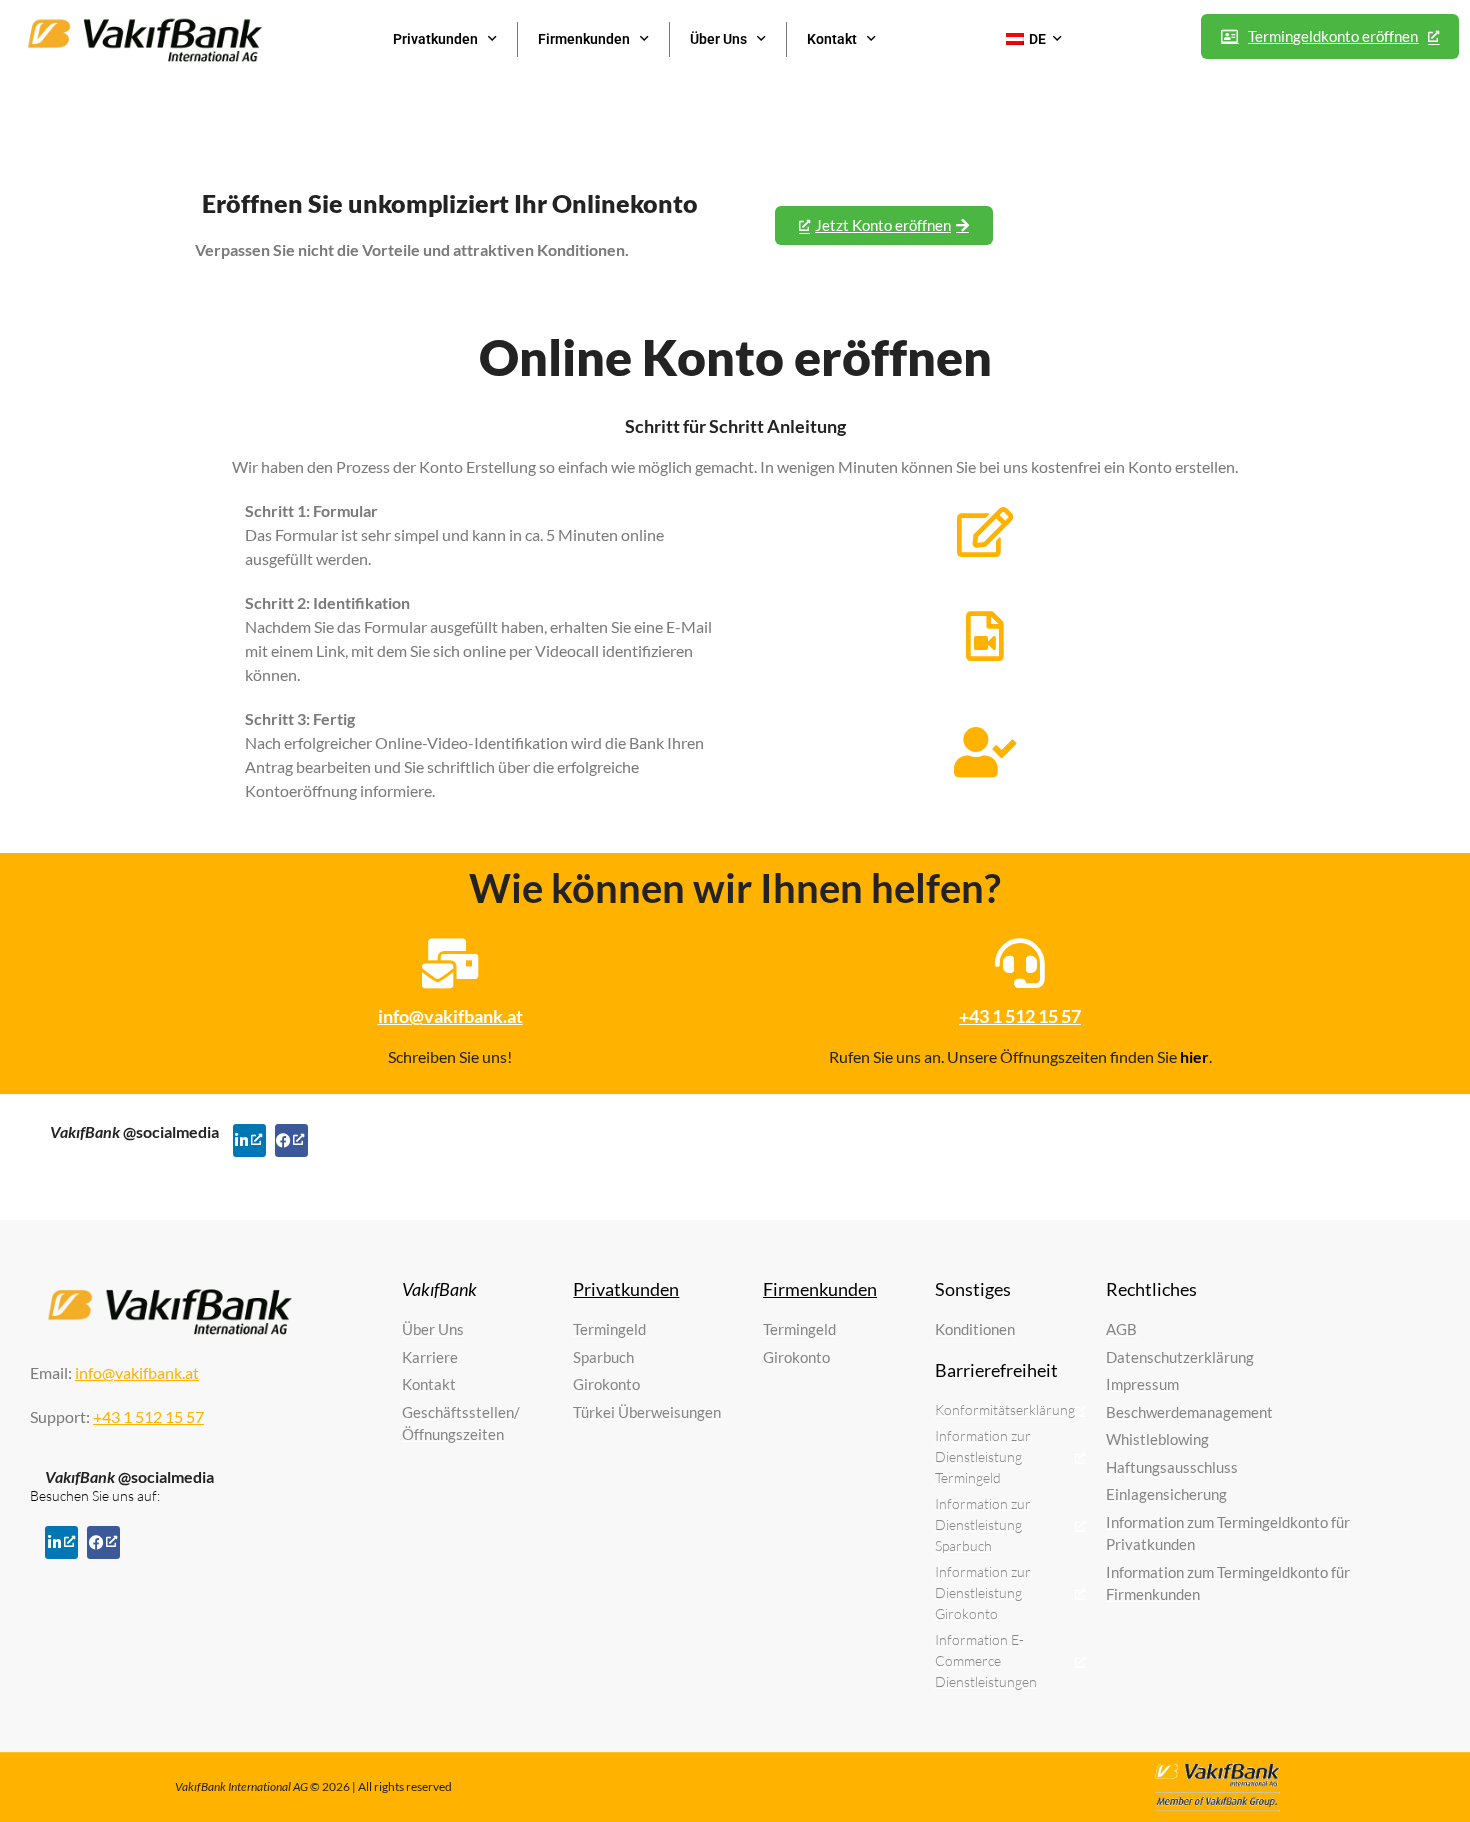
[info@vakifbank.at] (450, 963)
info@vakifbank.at (450, 1016)
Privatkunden (435, 39)
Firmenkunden (584, 39)
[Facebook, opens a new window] (291, 1140)
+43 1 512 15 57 (1020, 1016)
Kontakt (832, 39)
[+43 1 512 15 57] (1020, 963)
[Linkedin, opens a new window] (249, 1140)
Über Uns (718, 39)
